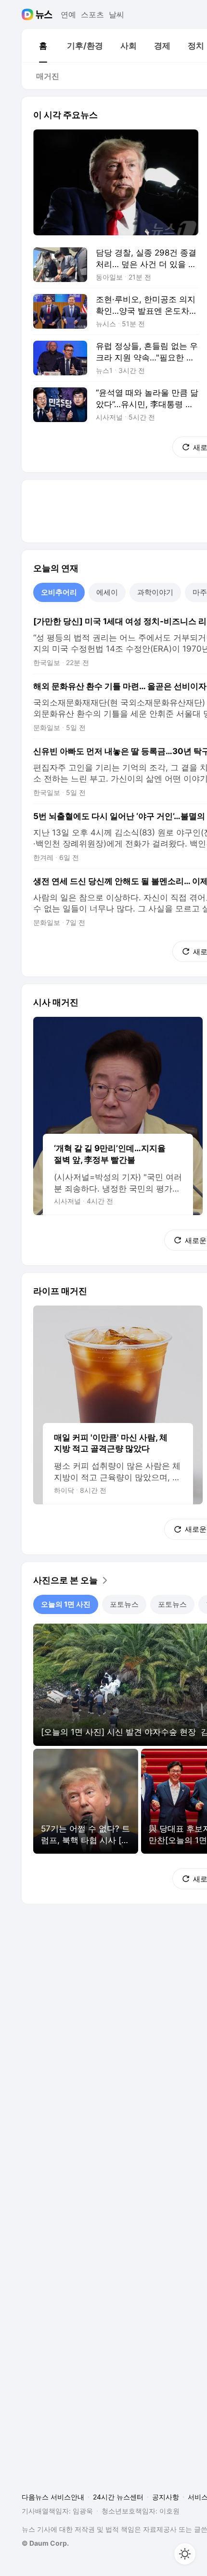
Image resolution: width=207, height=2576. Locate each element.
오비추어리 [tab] (59, 592)
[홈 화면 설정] (185, 2554)
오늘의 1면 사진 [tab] (66, 1604)
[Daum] (29, 14)
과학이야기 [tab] (155, 592)
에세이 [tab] (107, 592)
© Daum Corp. (45, 2543)
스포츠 (92, 14)
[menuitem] (43, 46)
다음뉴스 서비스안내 (53, 2497)
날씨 (116, 14)
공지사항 (166, 2497)
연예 (68, 14)
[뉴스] (44, 14)
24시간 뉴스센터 (118, 2497)
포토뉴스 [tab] (124, 1604)
